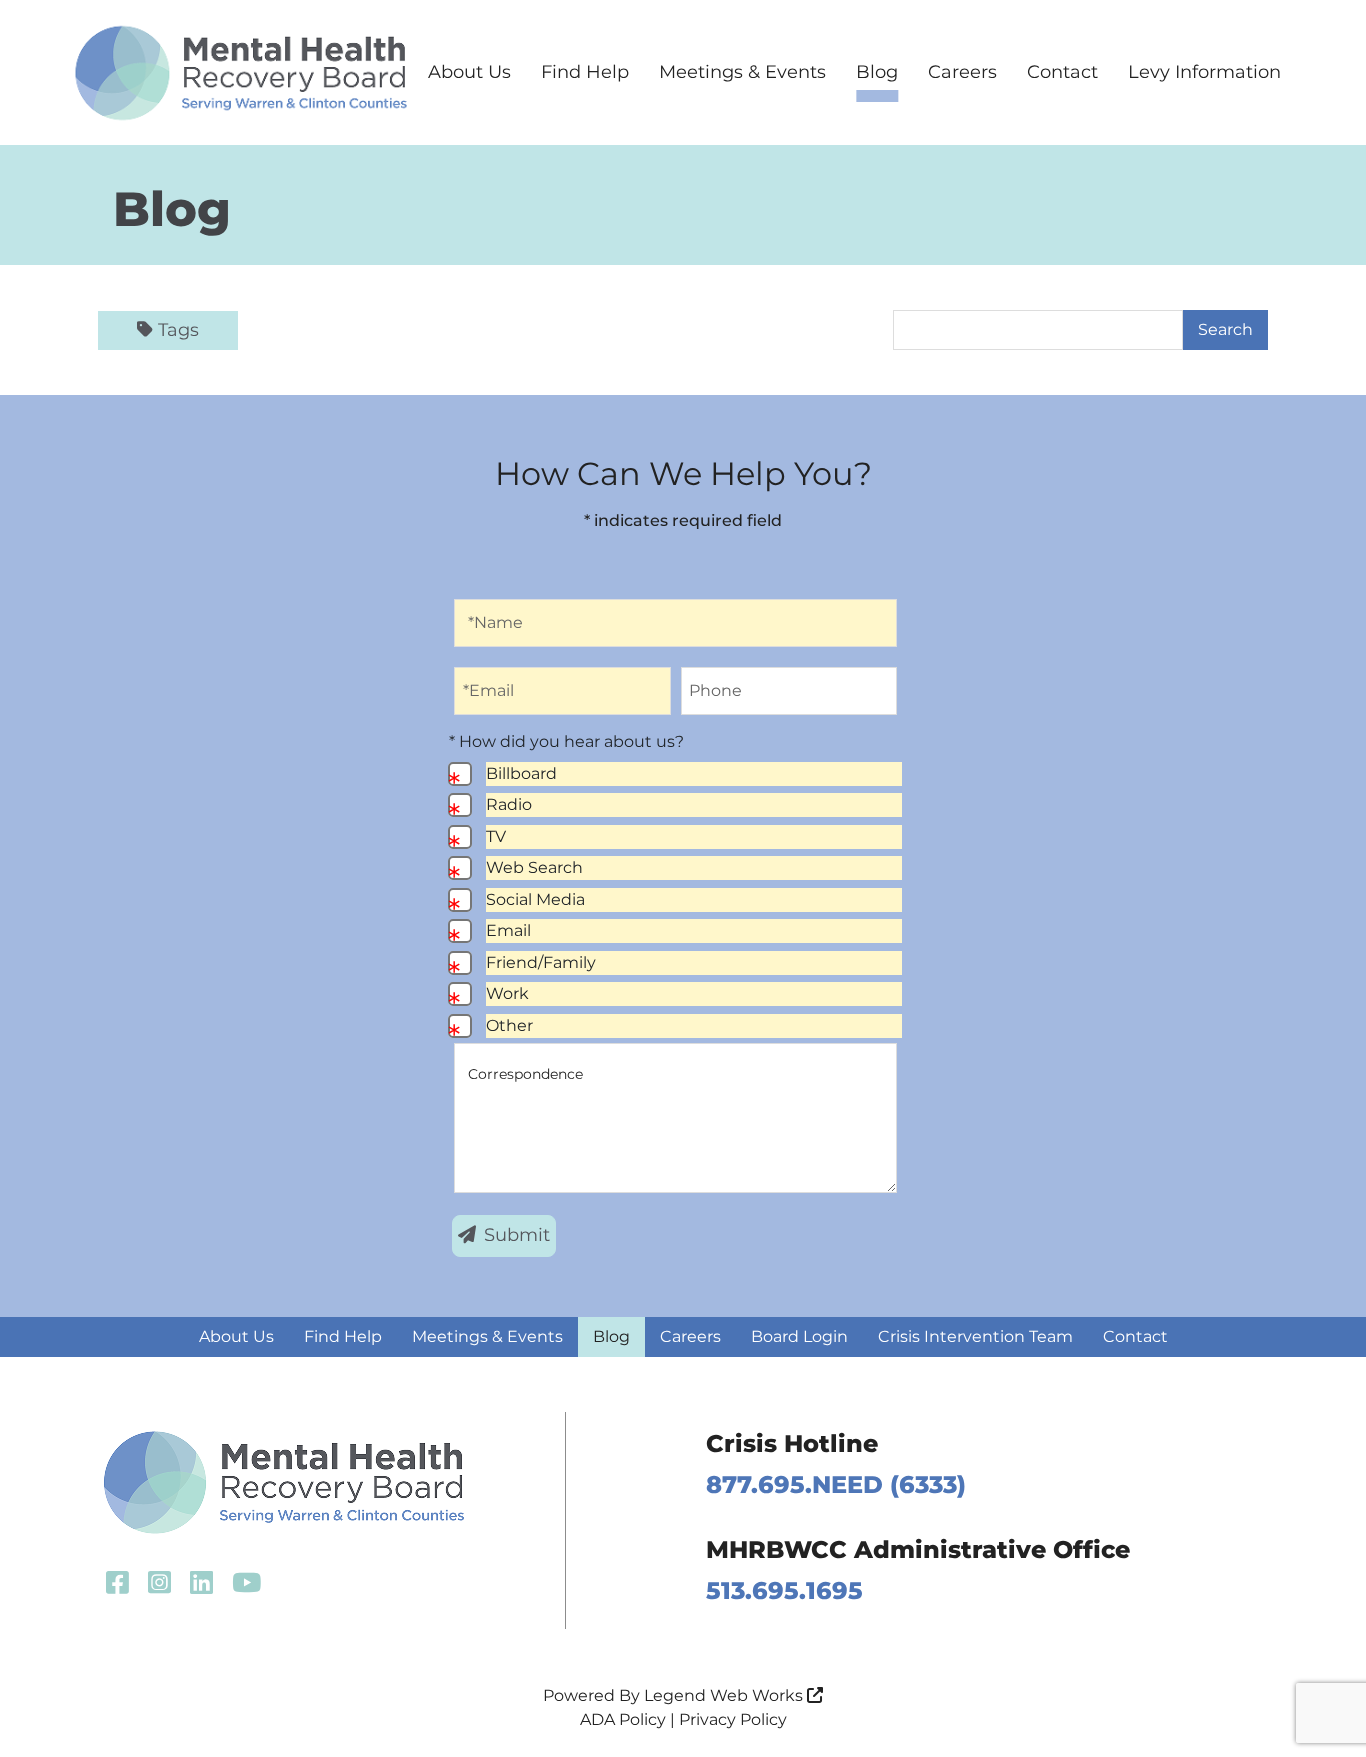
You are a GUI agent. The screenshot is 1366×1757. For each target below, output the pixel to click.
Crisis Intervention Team (975, 1336)
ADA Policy (623, 1719)
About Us (469, 72)
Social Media (535, 899)
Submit (517, 1235)
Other (509, 1025)
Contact (1062, 72)
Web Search (534, 867)
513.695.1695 (784, 1590)
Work (507, 993)
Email (508, 930)
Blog (877, 72)
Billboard (521, 773)
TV (496, 836)
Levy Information (1204, 72)
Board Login (799, 1336)
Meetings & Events (742, 72)
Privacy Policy (733, 1719)
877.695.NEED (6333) (836, 1484)
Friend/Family (541, 962)
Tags (178, 330)
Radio (509, 804)
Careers (962, 72)
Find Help (585, 72)
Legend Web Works (725, 1695)
